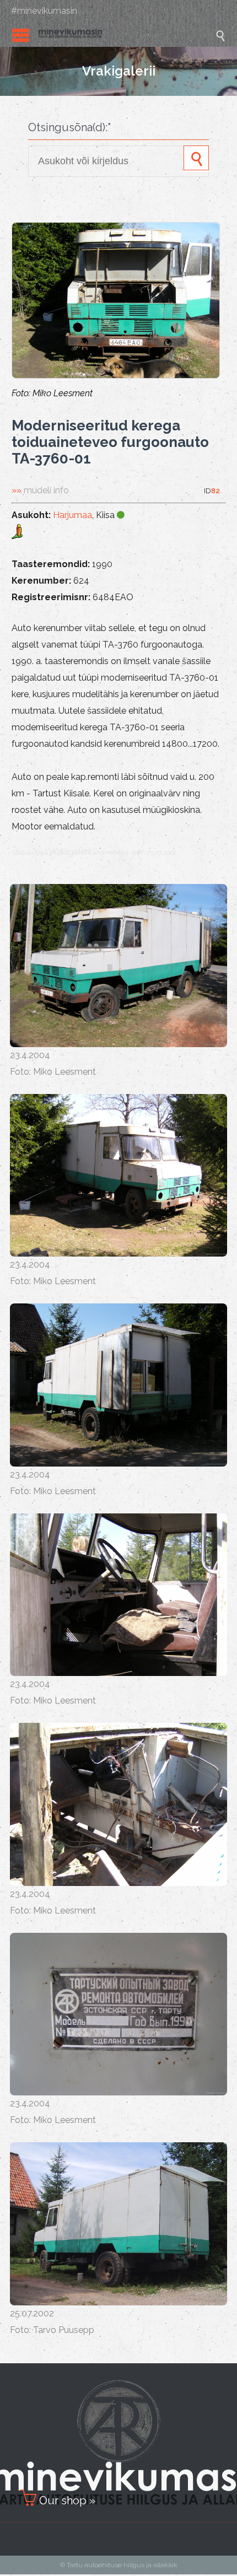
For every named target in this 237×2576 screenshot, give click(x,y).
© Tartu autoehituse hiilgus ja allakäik (119, 2565)
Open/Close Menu (21, 35)
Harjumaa (72, 515)
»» (40, 490)
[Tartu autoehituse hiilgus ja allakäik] (127, 35)
